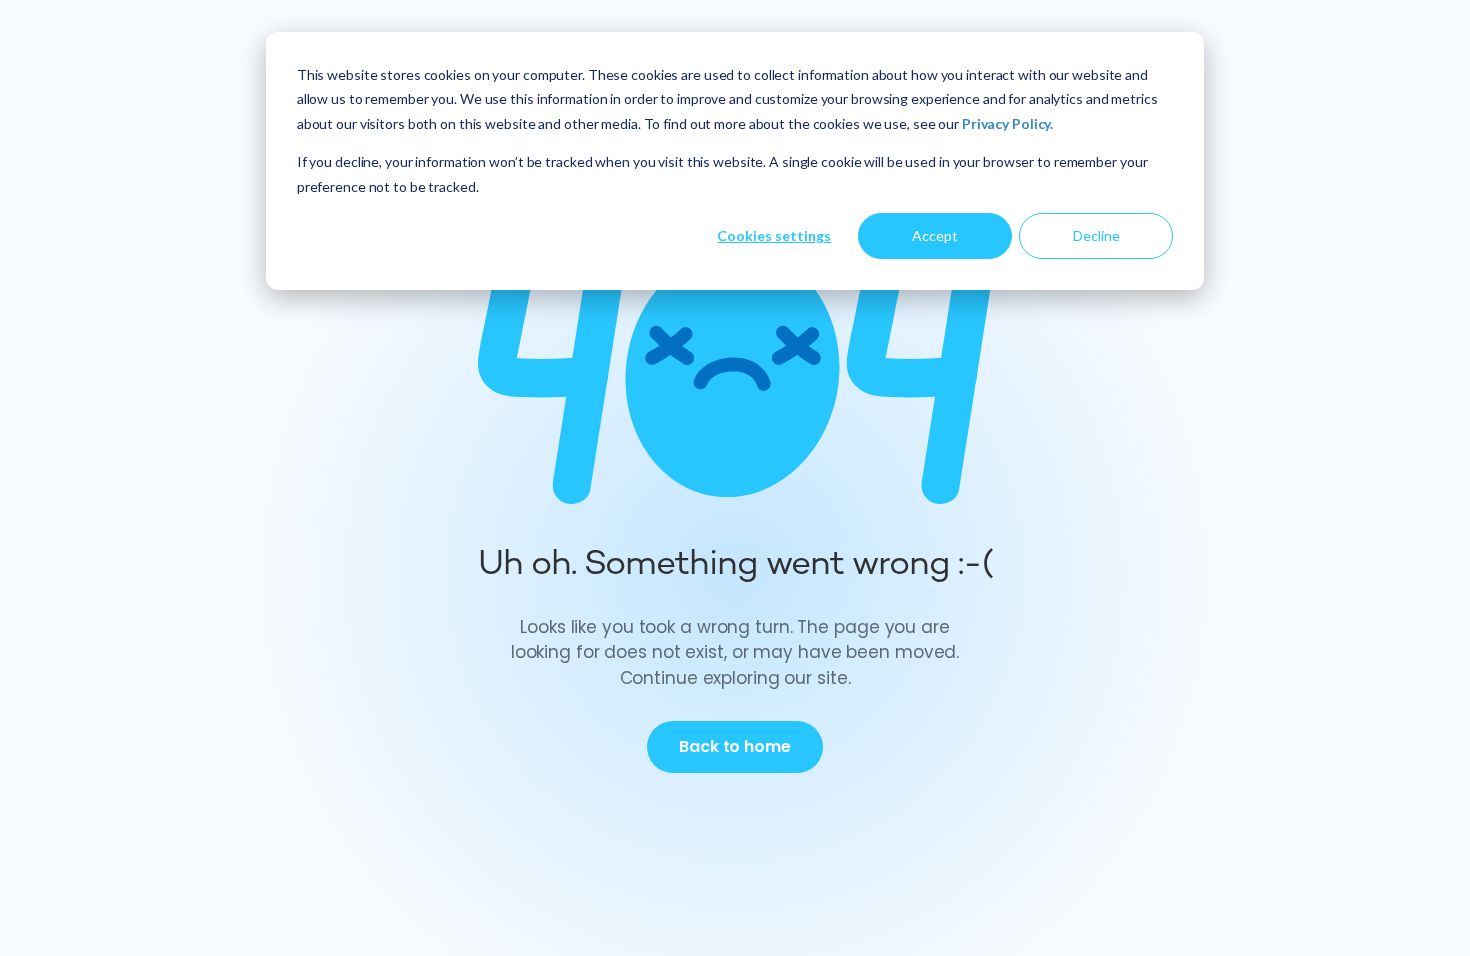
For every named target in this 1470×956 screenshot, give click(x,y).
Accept (935, 235)
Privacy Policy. (1007, 123)
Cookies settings (774, 235)
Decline (1096, 235)
